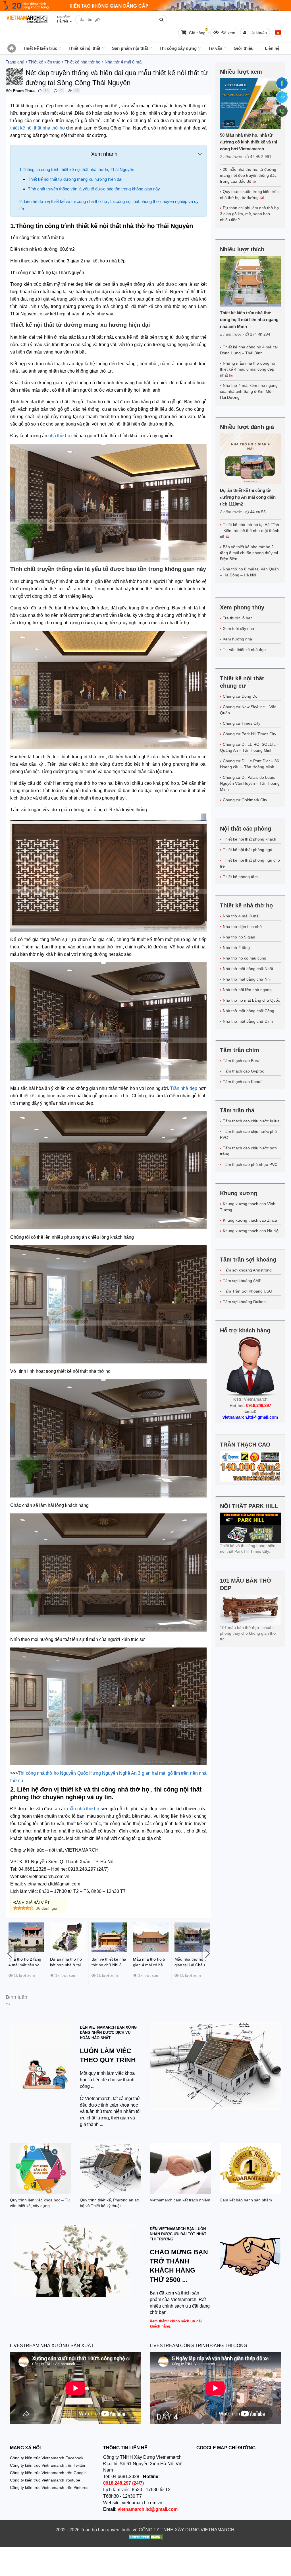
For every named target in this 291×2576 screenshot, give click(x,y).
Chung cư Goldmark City (245, 800)
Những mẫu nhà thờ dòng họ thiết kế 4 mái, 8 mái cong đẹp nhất (248, 369)
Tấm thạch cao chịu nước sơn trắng (248, 1151)
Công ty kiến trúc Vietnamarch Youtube (45, 2480)
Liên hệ (272, 48)
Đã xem (228, 33)
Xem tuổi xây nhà (238, 628)
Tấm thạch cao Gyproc (243, 1071)
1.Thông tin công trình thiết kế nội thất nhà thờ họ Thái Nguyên (77, 170)
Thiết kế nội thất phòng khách (250, 839)
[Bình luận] (56, 91)
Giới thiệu (244, 48)
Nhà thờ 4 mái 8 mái (241, 916)
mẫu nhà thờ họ (83, 1809)
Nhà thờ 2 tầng (236, 948)
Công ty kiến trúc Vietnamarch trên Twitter (48, 2465)
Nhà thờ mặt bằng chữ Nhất (248, 969)
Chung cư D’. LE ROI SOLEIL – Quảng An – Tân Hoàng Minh (249, 747)
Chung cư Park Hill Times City (250, 734)
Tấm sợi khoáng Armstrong (247, 1270)
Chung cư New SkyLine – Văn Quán (248, 710)
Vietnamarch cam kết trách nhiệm (180, 2200)
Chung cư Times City (242, 723)
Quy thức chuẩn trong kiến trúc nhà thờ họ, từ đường (249, 195)
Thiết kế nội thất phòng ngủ (248, 850)
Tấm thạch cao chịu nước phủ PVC (248, 1134)
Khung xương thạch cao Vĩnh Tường (248, 1207)
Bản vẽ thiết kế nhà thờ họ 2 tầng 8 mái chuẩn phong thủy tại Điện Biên (249, 553)
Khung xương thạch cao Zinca (250, 1220)
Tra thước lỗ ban (238, 618)
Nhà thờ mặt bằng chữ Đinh (248, 1021)
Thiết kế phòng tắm (240, 877)
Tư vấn (215, 48)
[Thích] (40, 91)
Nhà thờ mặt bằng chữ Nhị (247, 979)
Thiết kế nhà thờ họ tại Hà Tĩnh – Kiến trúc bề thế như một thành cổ (250, 531)
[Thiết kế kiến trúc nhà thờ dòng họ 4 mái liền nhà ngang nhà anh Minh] (250, 281)
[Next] (207, 1953)
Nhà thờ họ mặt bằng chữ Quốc (251, 1000)
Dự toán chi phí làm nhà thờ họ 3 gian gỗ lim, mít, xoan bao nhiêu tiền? (249, 214)
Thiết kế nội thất (84, 48)
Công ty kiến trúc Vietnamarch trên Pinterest (50, 2487)
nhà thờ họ (59, 436)
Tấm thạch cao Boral (242, 1061)
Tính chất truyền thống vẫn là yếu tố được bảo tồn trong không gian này (94, 189)
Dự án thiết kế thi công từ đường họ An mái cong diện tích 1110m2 (248, 497)
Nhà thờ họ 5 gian (239, 937)
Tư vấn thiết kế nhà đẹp (244, 650)
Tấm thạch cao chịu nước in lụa (251, 1121)
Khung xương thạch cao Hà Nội (251, 1231)
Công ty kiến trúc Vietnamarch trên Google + (50, 2473)
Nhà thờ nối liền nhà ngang (247, 990)
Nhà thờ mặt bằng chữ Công (249, 1011)
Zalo (282, 97)
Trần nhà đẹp (184, 1088)
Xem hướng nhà (237, 639)
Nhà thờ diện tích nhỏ (242, 927)
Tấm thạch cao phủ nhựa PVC (250, 1164)
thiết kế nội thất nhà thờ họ (37, 128)
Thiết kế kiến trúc (40, 48)
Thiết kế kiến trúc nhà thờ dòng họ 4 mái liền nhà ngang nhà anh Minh (249, 320)
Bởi (9, 91)
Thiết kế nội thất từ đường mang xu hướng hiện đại (75, 179)
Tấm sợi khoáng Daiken (244, 1302)
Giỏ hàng (198, 31)
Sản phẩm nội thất (130, 48)
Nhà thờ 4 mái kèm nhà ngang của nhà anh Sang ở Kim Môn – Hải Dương (249, 391)
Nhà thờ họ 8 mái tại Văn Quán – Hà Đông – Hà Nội (249, 572)
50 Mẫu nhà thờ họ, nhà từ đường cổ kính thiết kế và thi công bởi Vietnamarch (249, 142)
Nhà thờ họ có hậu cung (245, 958)
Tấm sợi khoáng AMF (242, 1281)
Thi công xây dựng (178, 48)
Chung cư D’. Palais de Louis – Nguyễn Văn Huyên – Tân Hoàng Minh (250, 783)
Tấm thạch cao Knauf (242, 1082)
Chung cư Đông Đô (240, 696)
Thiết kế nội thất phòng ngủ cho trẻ (250, 863)
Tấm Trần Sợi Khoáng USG (248, 1291)
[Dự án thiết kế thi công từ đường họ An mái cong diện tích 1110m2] (250, 459)
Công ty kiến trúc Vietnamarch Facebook (47, 2458)
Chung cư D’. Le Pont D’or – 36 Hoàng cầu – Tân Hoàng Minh (250, 764)
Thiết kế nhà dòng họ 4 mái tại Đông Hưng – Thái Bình (249, 350)
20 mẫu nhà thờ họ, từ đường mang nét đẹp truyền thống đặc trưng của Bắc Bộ (248, 175)
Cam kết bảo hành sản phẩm (246, 2200)
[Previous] (10, 1953)
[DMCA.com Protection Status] (145, 2538)
